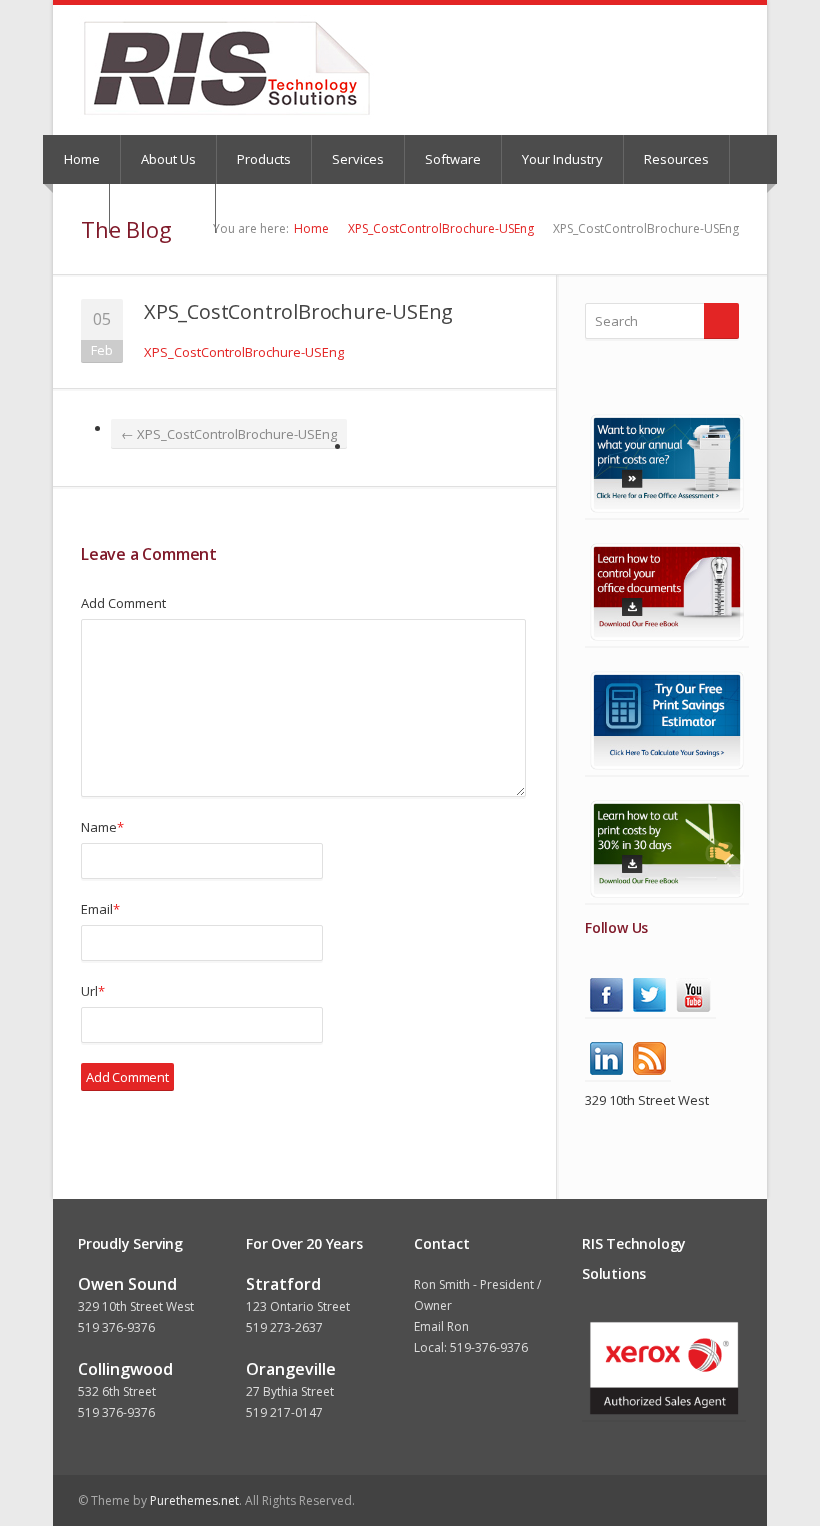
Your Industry (562, 159)
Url (93, 991)
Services (358, 159)
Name (102, 827)
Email (100, 909)
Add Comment (123, 603)
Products (264, 159)
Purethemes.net (194, 1500)
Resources (676, 159)
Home (82, 159)
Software (453, 159)
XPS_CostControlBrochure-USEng (441, 228)
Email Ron (441, 1326)
